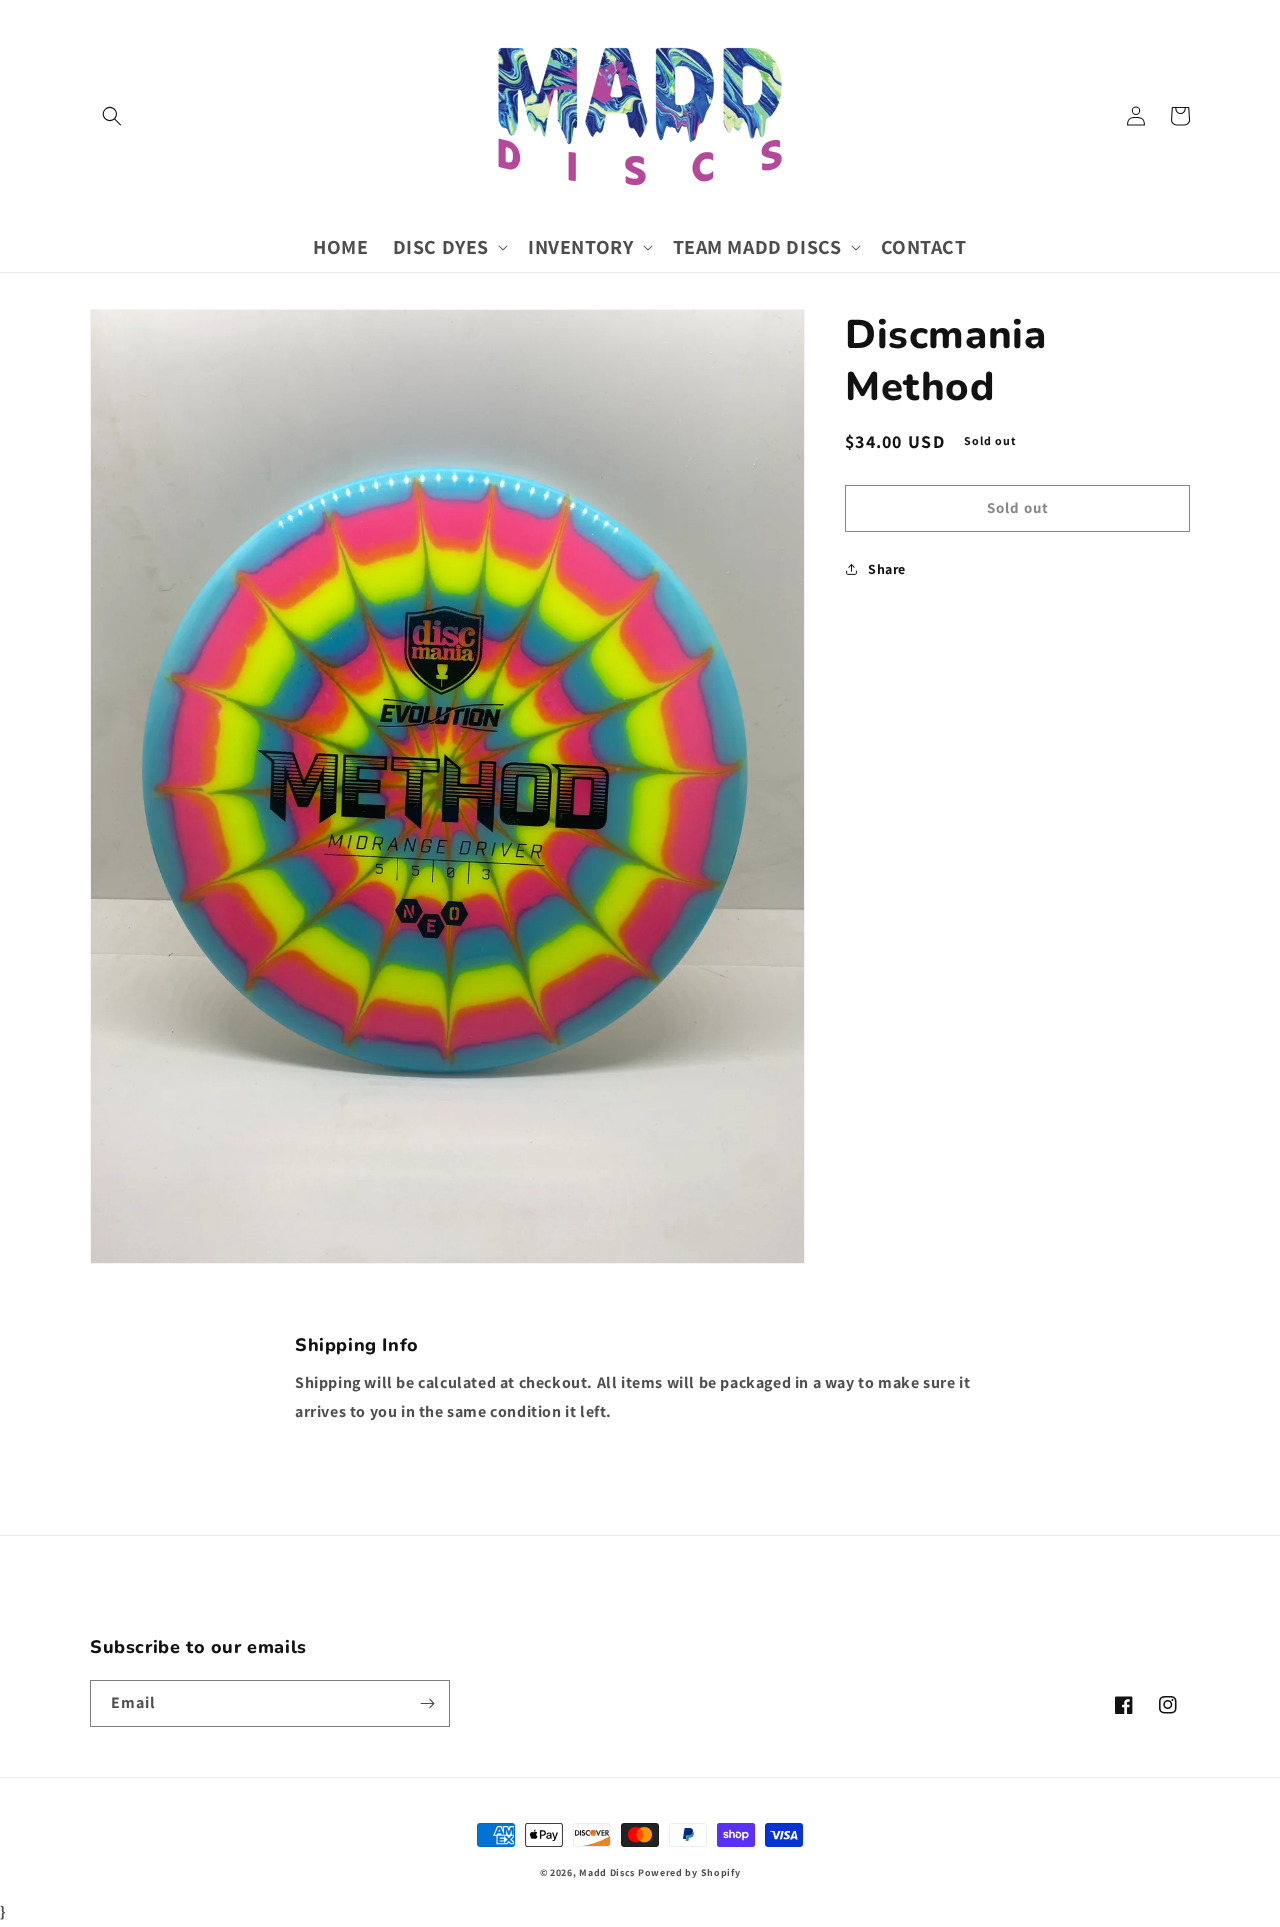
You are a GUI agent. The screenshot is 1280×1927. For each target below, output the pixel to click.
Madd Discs (607, 1872)
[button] (112, 116)
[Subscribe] (427, 1703)
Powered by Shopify (689, 1872)
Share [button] (887, 569)
